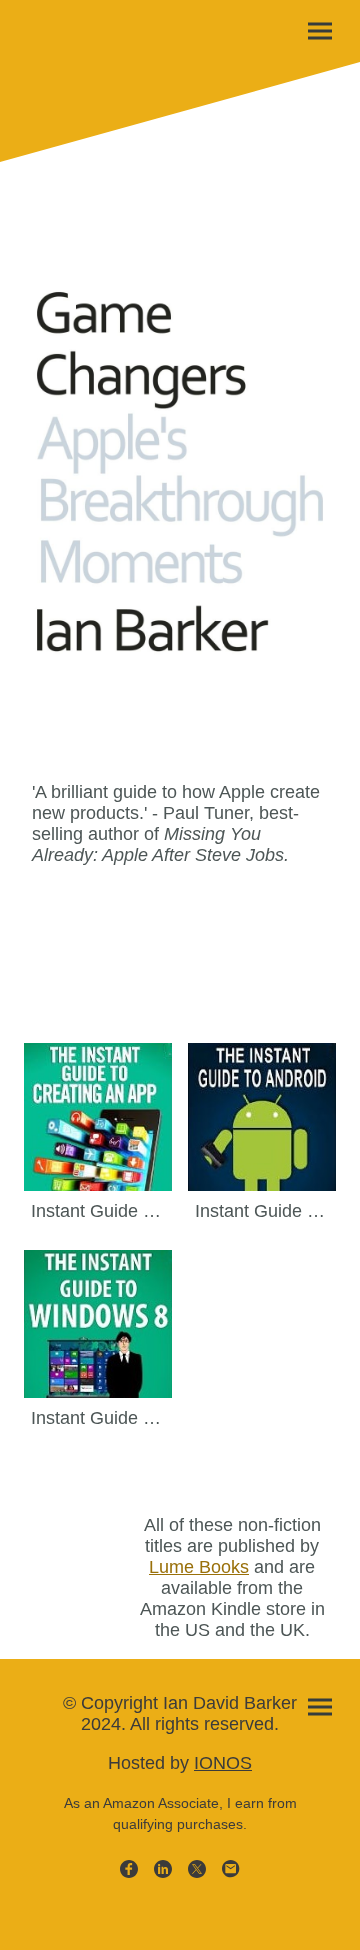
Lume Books (199, 1567)
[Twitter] (197, 1869)
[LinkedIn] (163, 1869)
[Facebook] (129, 1869)
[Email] (231, 1869)
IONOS (223, 1763)
